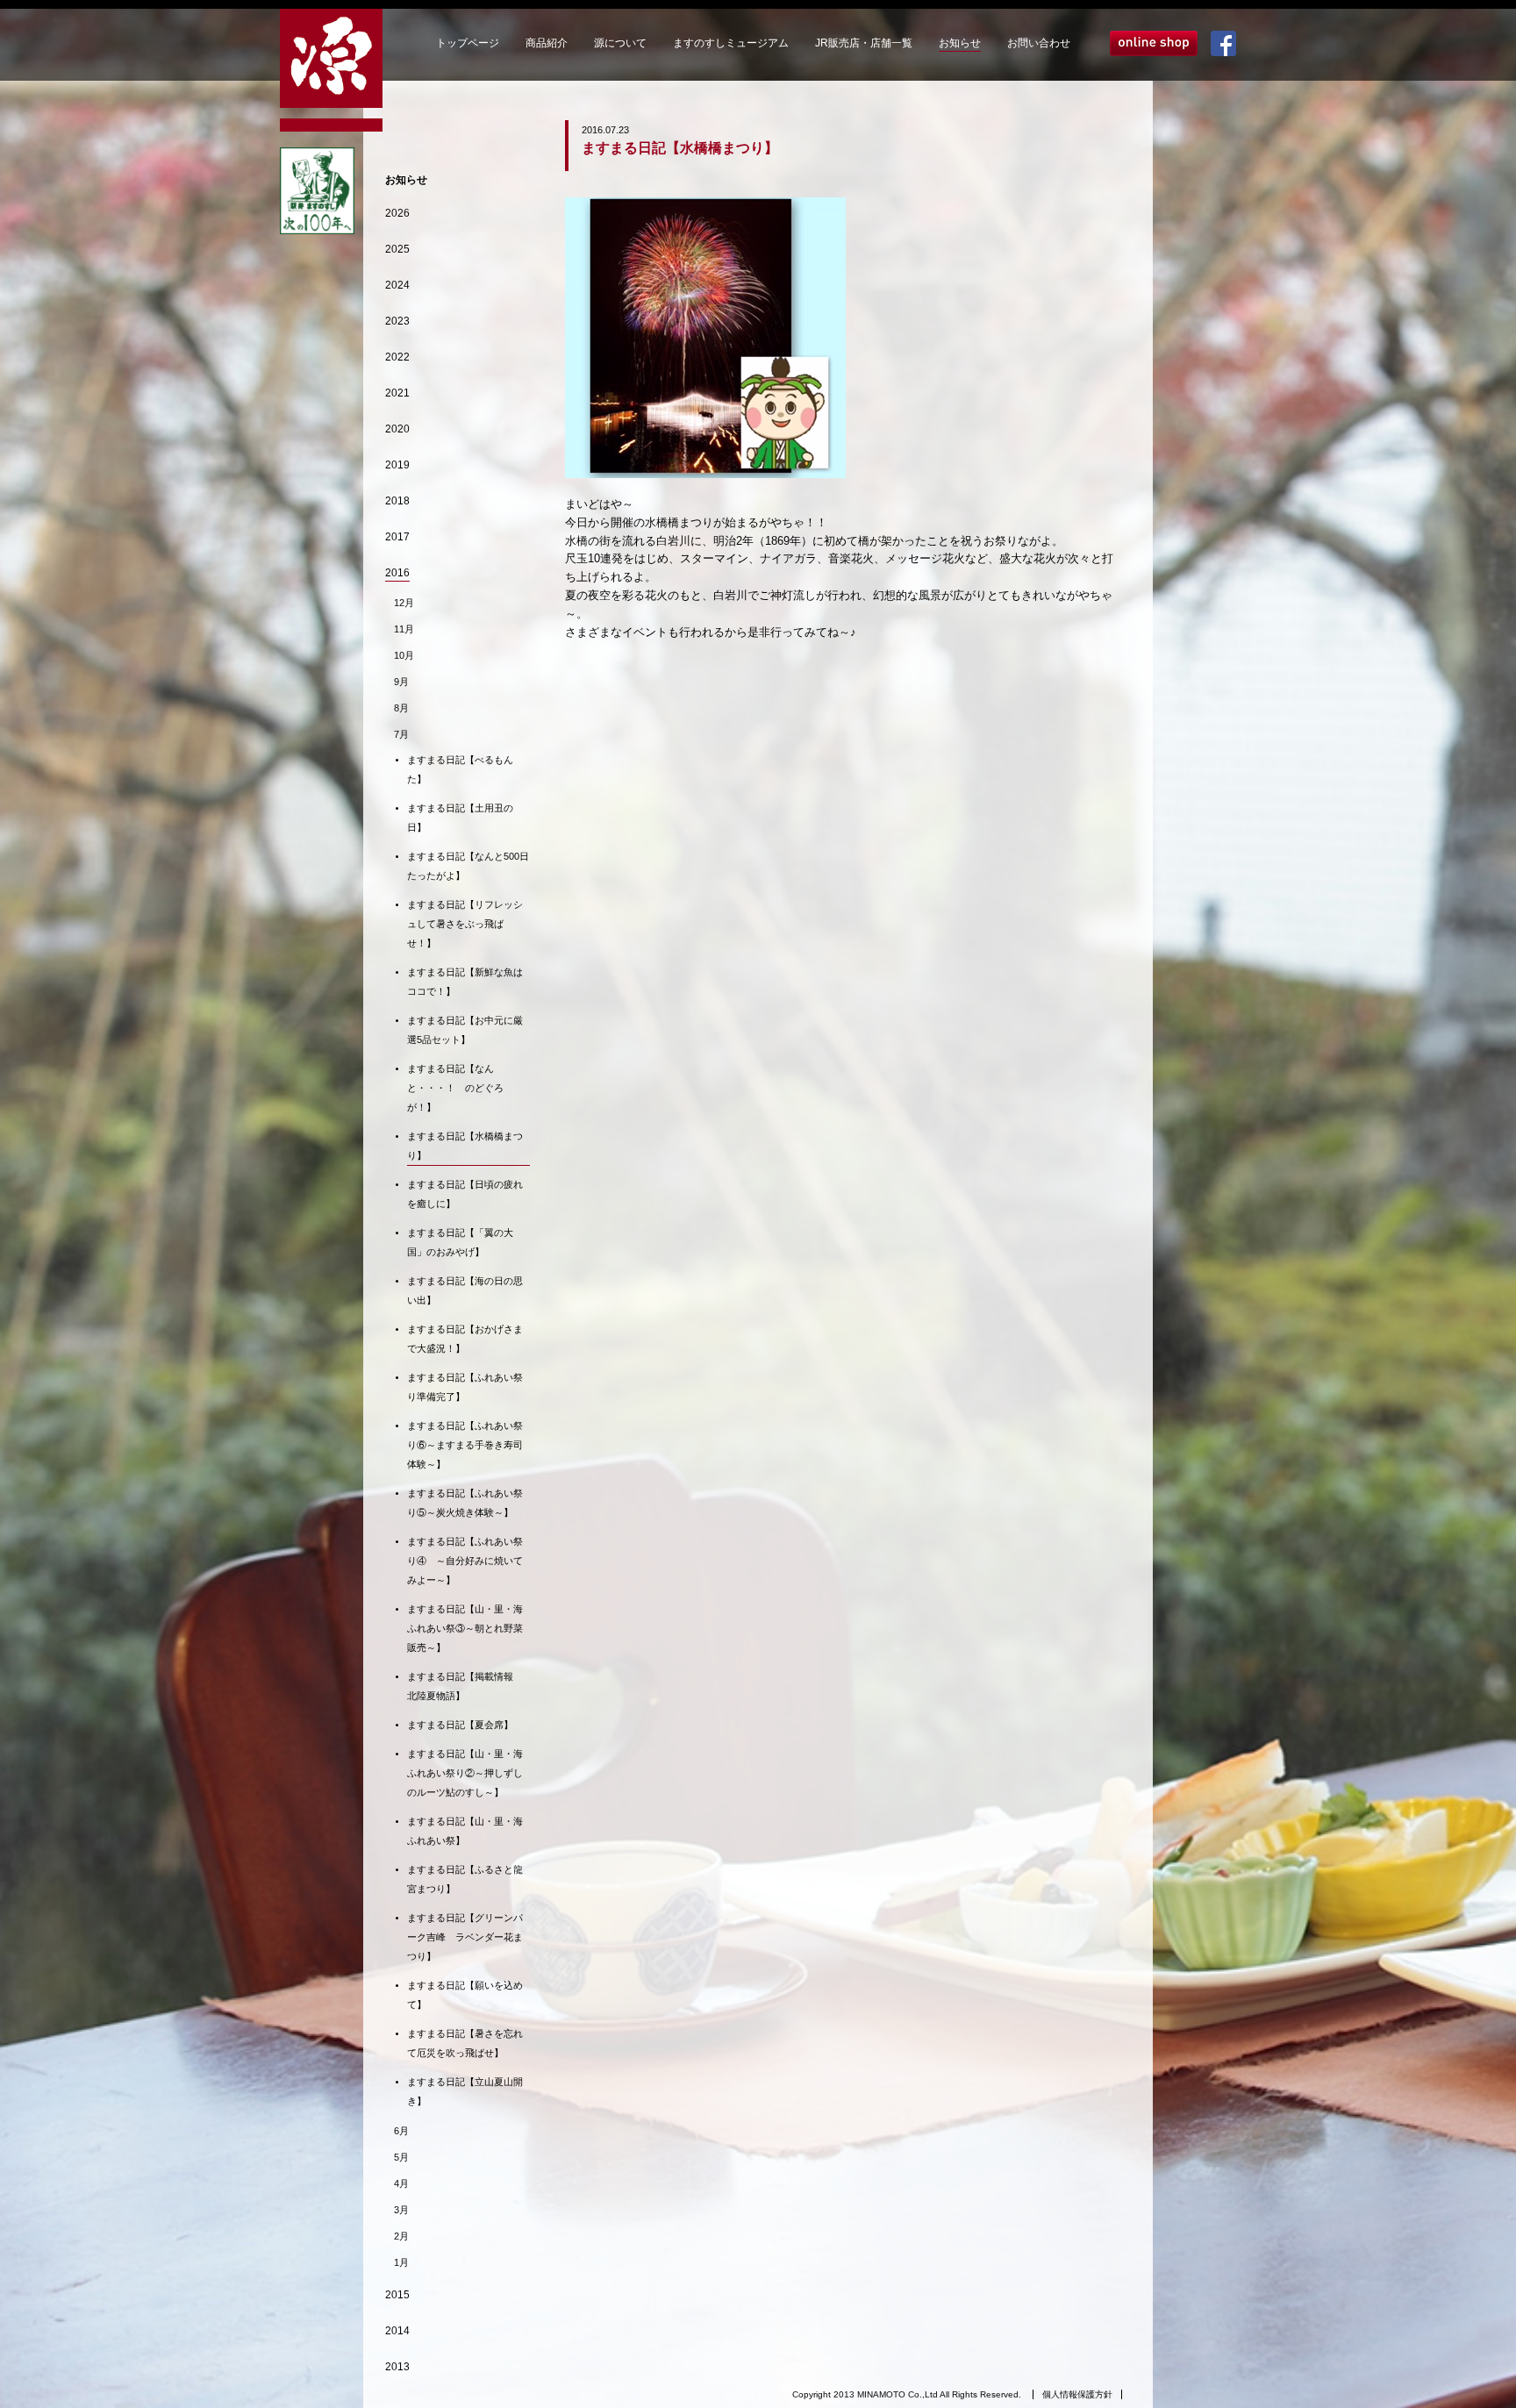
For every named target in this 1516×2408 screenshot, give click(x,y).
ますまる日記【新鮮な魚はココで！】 (465, 982)
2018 (397, 501)
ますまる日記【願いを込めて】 (465, 1995)
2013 (397, 2367)
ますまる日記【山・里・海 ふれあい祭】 (468, 1831)
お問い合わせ (1039, 43)
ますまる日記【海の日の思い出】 (465, 1290)
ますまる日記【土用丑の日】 (460, 818)
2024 (397, 285)
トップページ (468, 43)
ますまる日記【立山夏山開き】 (465, 2091)
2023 (397, 321)
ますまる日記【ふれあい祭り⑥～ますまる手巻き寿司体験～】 (465, 1445)
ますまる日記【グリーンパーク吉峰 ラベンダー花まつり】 (465, 1937)
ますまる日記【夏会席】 (460, 1725)
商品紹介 (547, 43)
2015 (397, 2295)
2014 (397, 2331)
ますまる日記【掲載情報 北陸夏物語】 (465, 1686)
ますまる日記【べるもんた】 (460, 769)
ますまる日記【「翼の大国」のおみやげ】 (460, 1242)
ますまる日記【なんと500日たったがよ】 (468, 866)
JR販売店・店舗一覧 (864, 43)
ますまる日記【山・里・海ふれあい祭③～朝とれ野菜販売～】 (465, 1628)
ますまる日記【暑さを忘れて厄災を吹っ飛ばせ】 (465, 2043)
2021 (397, 393)
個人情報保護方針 (1077, 2394)
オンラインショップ (1154, 43)
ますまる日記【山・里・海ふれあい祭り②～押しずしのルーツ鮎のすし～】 (465, 1773)
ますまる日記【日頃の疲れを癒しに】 (465, 1194)
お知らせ (960, 43)
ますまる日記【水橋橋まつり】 (465, 1146)
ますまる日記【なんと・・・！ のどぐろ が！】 (455, 1088)
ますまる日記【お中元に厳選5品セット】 (465, 1030)
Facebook (1223, 43)
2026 (397, 213)
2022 (397, 357)
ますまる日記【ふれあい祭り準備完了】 (465, 1387)
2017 (397, 537)
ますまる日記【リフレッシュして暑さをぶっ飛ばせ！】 (465, 924)
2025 (397, 249)
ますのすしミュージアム (731, 43)
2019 (397, 465)
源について (620, 43)
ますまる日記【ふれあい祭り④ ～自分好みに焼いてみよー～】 (465, 1561)
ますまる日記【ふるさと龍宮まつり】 (465, 1879)
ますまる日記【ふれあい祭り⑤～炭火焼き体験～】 (465, 1503)
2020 (397, 429)
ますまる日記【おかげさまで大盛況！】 (465, 1339)
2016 (397, 573)
